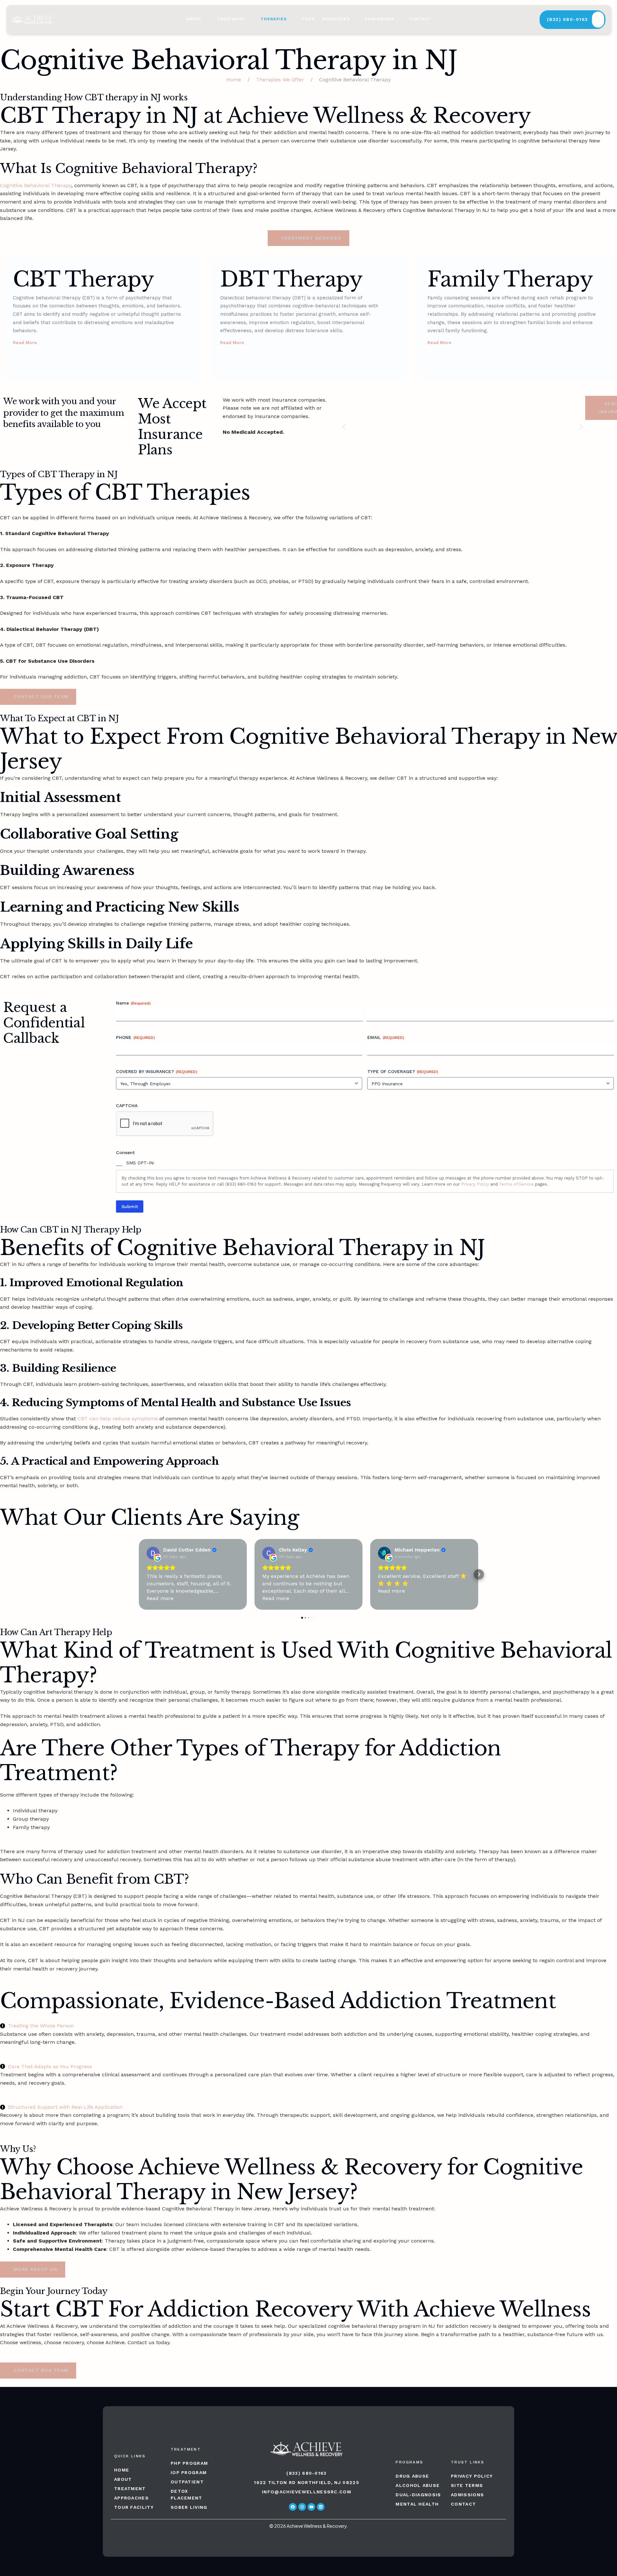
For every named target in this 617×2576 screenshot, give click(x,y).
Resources (336, 19)
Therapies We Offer (280, 80)
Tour (308, 19)
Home (234, 80)
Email (386, 1037)
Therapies (274, 19)
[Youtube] (311, 2507)
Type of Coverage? (403, 1071)
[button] (8, 319)
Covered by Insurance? (157, 1071)
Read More (25, 342)
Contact (420, 19)
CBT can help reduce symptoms (118, 1419)
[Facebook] (293, 2507)
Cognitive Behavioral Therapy (36, 185)
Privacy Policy (475, 1184)
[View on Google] (153, 1553)
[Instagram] (302, 2507)
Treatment (231, 19)
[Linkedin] (321, 2507)
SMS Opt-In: (140, 1163)
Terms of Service (516, 1184)
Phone (135, 1037)
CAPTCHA (127, 1106)
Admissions (379, 19)
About (194, 19)
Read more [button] (160, 1598)
